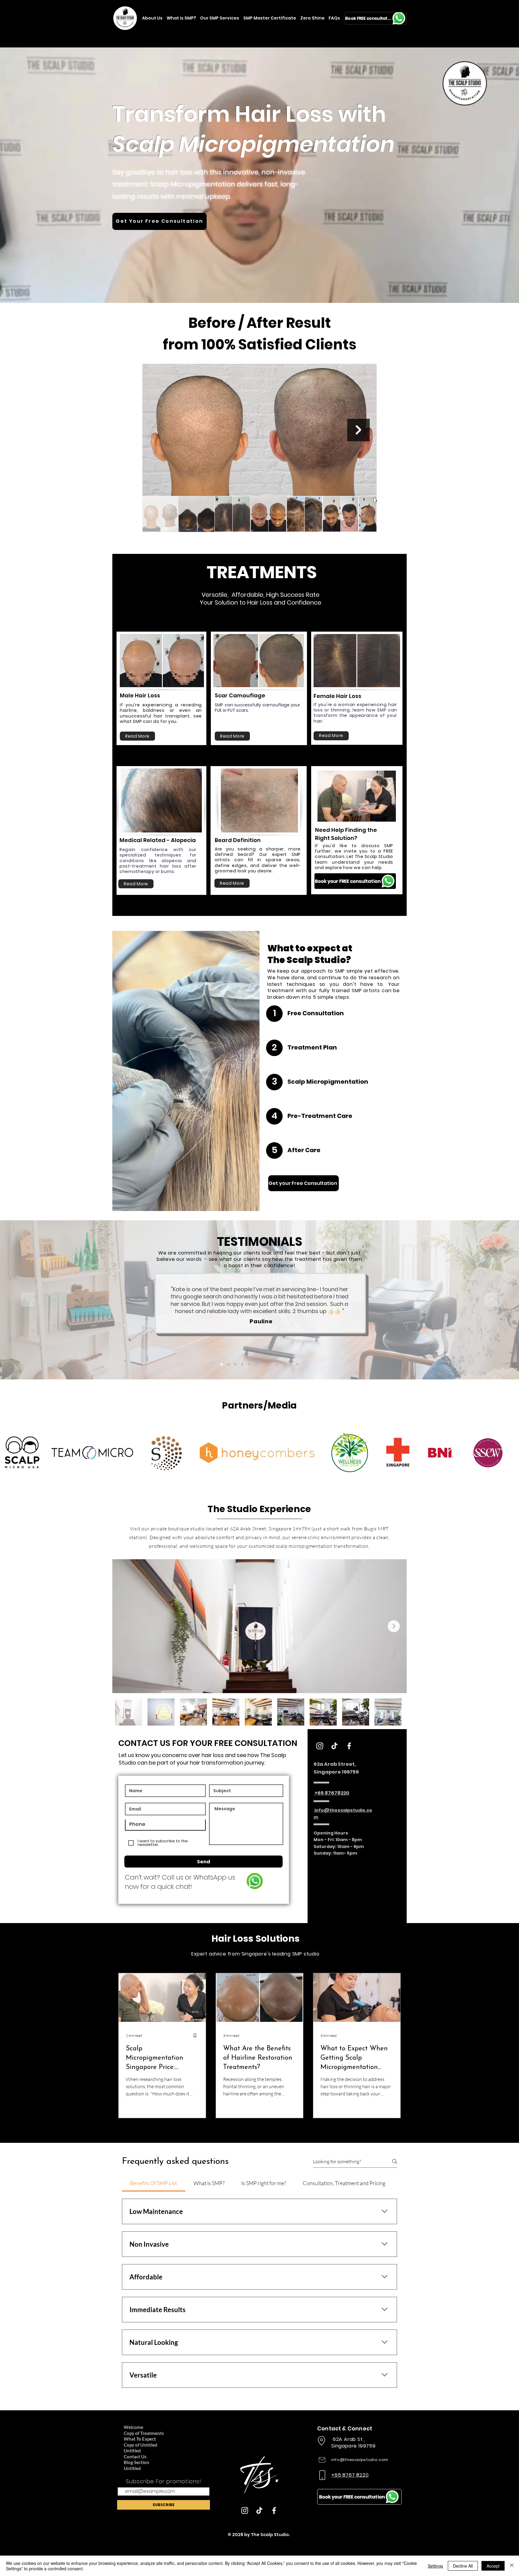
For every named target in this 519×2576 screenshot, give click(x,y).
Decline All (463, 2566)
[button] (140, 1199)
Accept (493, 2566)
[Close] (512, 2566)
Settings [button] (435, 2566)
